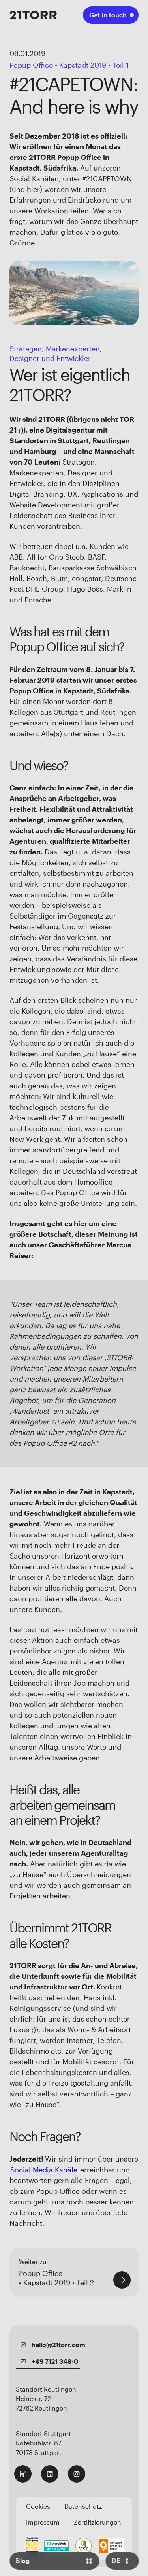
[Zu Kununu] (23, 2474)
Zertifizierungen (97, 2522)
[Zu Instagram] (77, 2474)
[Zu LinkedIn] (50, 2474)
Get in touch (108, 15)
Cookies (38, 2506)
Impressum (43, 2522)
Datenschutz (83, 2506)
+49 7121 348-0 (55, 2361)
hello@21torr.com (58, 2345)
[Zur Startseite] (33, 15)
